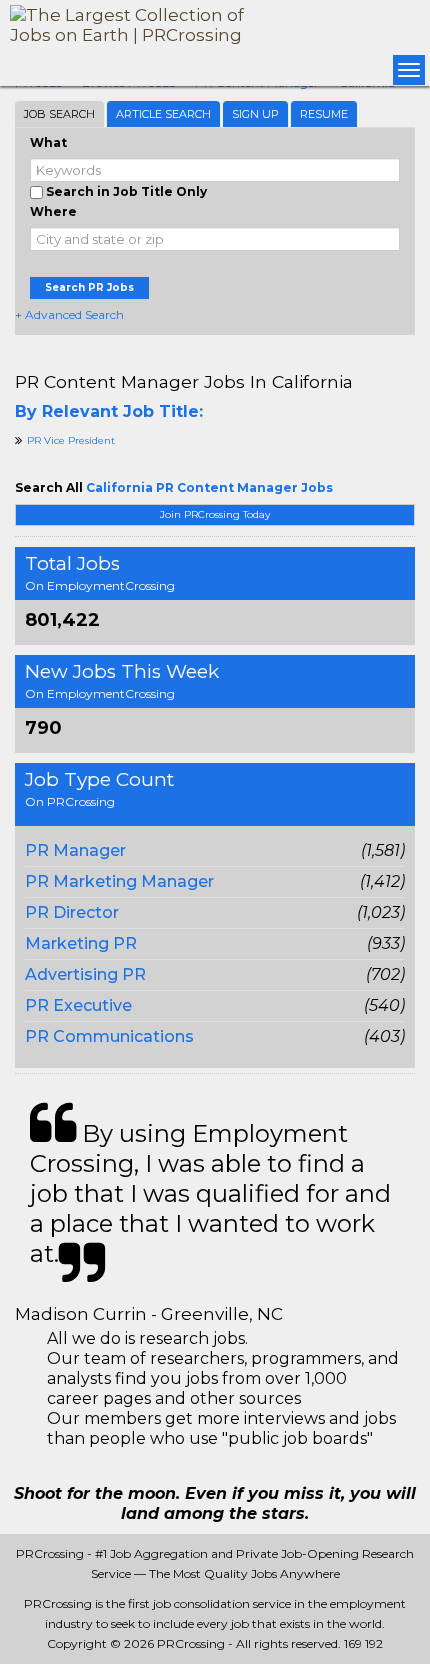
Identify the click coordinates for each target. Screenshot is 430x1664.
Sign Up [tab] (255, 114)
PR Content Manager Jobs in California (184, 381)
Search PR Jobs (89, 287)
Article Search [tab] (163, 114)
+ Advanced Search (69, 314)
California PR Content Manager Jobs (209, 487)
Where (53, 211)
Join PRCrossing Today (215, 514)
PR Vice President (71, 440)
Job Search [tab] (59, 114)
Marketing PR (81, 943)
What (48, 142)
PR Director (72, 912)
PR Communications (109, 1036)
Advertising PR (85, 974)
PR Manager (75, 850)
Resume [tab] (324, 114)
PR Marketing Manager (119, 881)
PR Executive (78, 1005)
